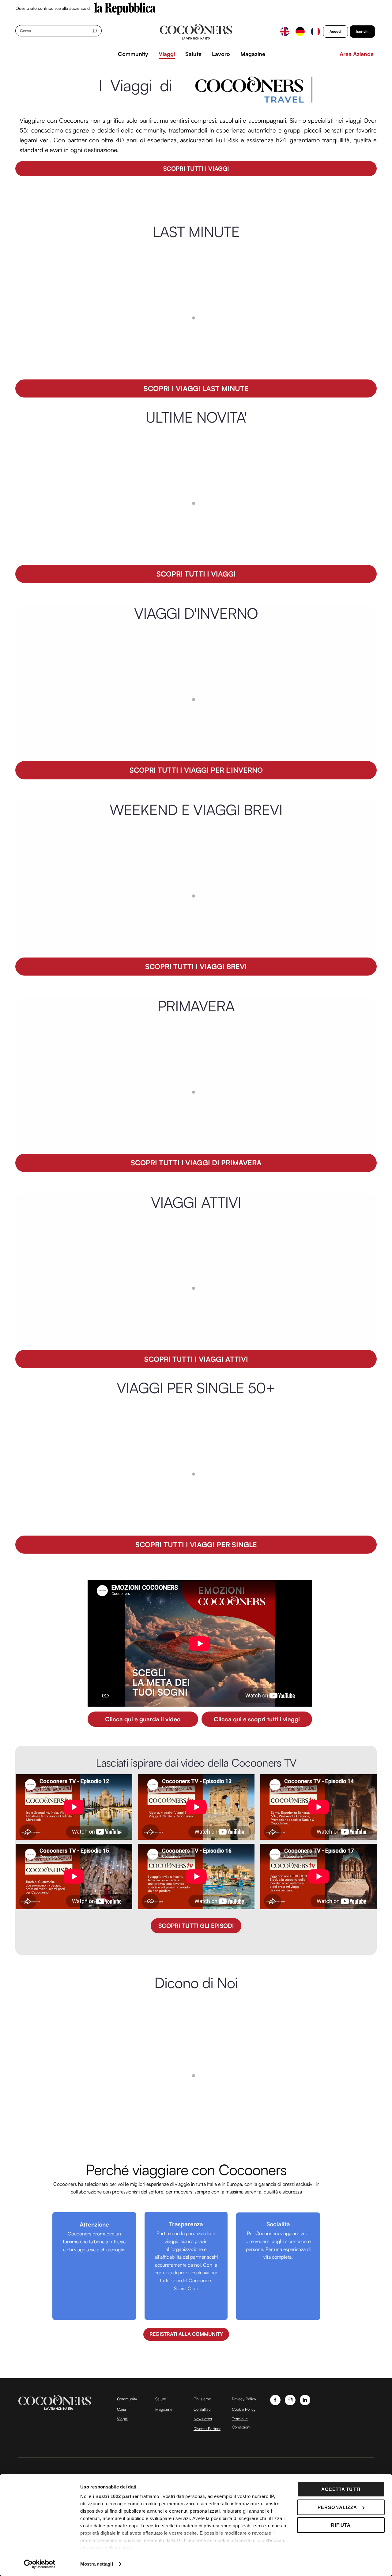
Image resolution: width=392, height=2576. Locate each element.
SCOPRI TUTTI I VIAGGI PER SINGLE (196, 1545)
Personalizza (337, 2507)
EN (285, 32)
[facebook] (275, 2399)
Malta (70, 743)
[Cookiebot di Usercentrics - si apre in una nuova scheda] (40, 2564)
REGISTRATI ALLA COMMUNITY (186, 2334)
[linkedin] (305, 2399)
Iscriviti (362, 31)
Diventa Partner (207, 2429)
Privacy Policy (244, 2399)
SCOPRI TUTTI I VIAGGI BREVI (196, 967)
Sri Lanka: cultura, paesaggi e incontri (111, 362)
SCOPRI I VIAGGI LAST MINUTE (196, 388)
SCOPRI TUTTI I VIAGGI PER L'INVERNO (196, 770)
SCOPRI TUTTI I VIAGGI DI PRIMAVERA (196, 1163)
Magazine (253, 54)
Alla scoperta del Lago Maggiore (105, 1518)
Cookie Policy (244, 2409)
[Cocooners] (196, 32)
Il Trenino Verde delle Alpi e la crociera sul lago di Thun (134, 1136)
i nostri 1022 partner (116, 2496)
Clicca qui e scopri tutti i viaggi (257, 1719)
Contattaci (203, 2409)
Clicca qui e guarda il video (143, 1719)
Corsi (121, 2409)
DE (300, 32)
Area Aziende (357, 54)
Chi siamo (202, 2399)
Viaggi (167, 54)
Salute (193, 54)
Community (133, 54)
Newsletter (203, 2419)
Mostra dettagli (97, 2564)
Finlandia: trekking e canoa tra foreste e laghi (121, 1333)
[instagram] (290, 2399)
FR (315, 32)
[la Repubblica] (125, 8)
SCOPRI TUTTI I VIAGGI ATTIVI (196, 1359)
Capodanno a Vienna (90, 940)
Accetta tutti (341, 2489)
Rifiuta (341, 2525)
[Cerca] (94, 31)
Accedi (335, 31)
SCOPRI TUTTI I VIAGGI (196, 168)
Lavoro (221, 54)
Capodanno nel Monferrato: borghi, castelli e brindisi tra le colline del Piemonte (165, 547)
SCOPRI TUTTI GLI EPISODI (196, 1926)
